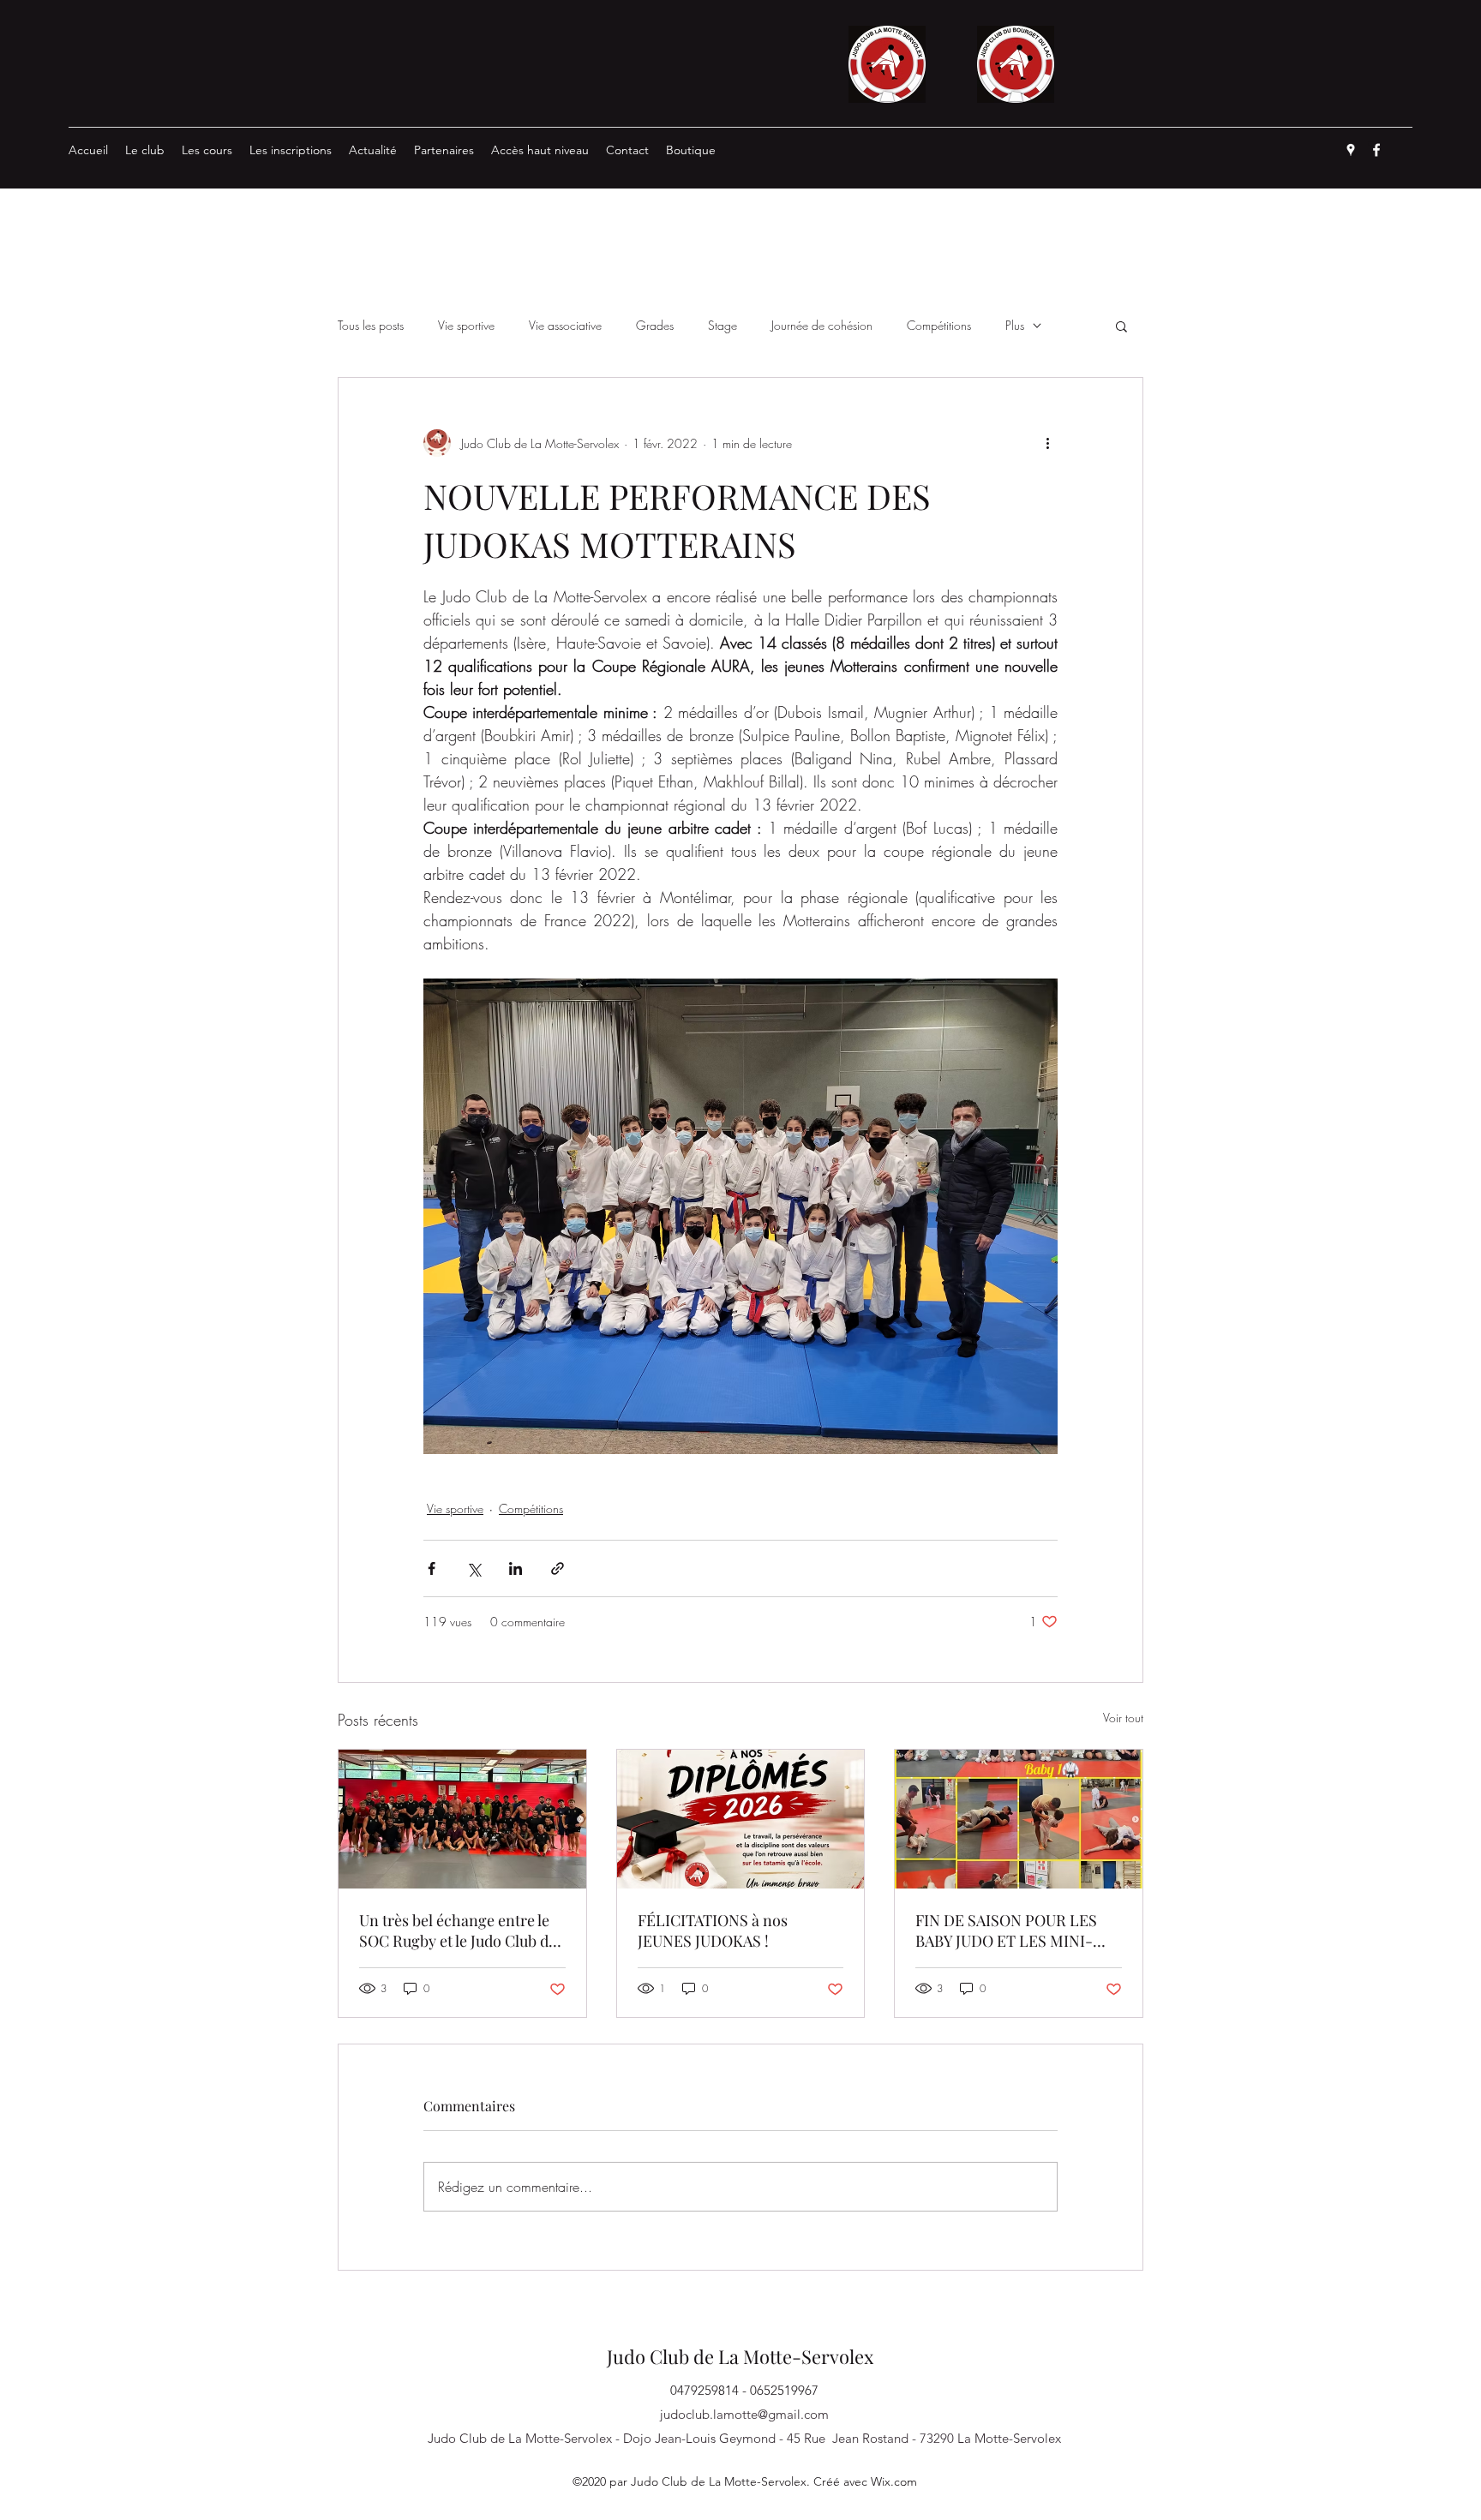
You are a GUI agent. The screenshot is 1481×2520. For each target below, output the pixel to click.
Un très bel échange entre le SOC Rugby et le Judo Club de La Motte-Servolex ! (458, 1930)
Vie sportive (466, 325)
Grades (655, 325)
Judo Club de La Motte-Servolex (740, 2356)
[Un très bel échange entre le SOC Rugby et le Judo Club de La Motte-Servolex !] (462, 1819)
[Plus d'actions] (1047, 443)
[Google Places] (1351, 150)
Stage (723, 325)
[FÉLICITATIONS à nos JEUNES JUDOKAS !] (741, 1819)
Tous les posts (371, 325)
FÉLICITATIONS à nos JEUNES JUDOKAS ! (713, 1930)
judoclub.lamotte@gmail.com (744, 2414)
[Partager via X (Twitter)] (474, 1568)
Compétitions (939, 325)
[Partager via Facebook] (432, 1568)
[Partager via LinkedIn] (516, 1568)
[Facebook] (1376, 150)
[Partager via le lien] (558, 1568)
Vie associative (565, 325)
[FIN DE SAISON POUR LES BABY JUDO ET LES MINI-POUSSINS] (1019, 1819)
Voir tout (1123, 1718)
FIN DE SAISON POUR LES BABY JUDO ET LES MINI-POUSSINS (1006, 1930)
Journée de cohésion (822, 325)
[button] (1121, 326)
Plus (1015, 325)
